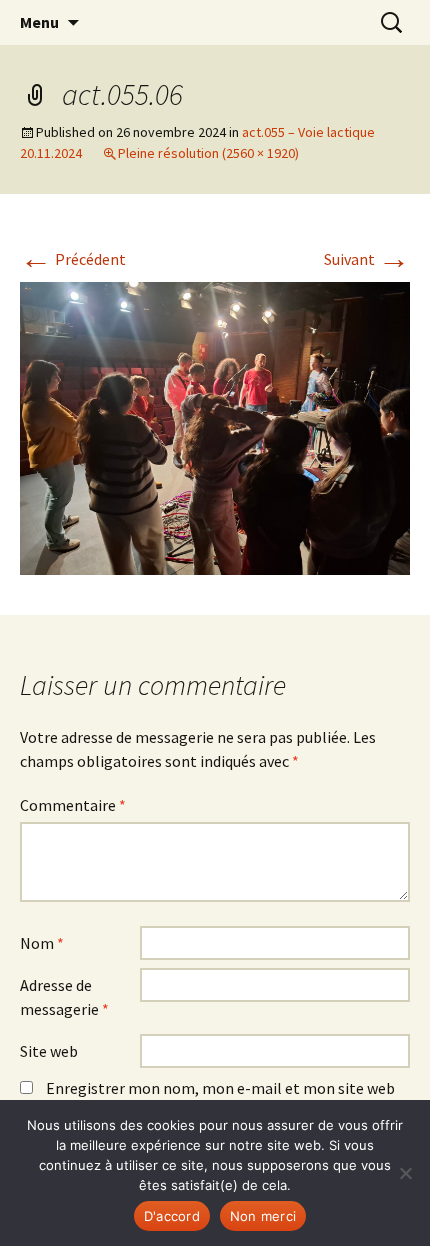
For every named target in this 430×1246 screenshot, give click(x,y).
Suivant (367, 259)
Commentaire (73, 805)
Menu (39, 22)
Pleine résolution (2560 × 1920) (208, 153)
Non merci (263, 1216)
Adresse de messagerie (64, 997)
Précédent (73, 259)
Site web (49, 1051)
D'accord (172, 1216)
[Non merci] (405, 1173)
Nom (42, 943)
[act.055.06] (215, 426)
